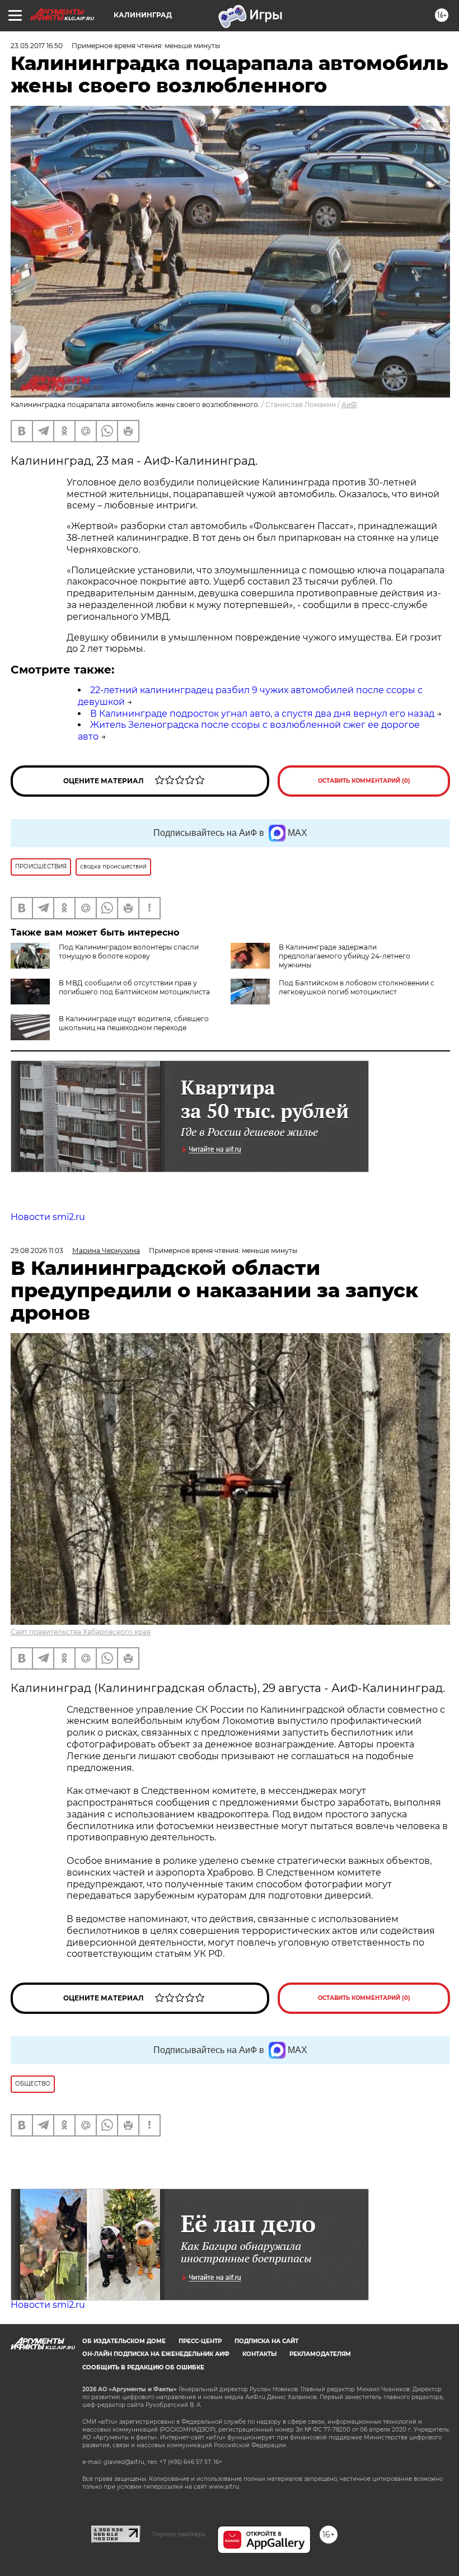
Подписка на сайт (266, 2341)
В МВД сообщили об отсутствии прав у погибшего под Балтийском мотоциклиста (134, 987)
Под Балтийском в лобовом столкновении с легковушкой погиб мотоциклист (357, 987)
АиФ (349, 405)
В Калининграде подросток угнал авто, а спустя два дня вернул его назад (262, 714)
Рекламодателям (320, 2354)
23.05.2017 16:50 (37, 46)
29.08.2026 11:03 (37, 1250)
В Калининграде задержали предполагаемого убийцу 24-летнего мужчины (345, 956)
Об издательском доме (124, 2341)
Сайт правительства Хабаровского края (81, 1632)
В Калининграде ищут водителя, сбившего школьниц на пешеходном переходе (134, 1023)
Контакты (259, 2354)
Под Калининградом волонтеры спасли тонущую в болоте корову (129, 952)
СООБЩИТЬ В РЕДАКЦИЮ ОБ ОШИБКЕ (143, 2367)
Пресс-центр (200, 2341)
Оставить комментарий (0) (364, 781)
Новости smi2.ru (48, 1217)
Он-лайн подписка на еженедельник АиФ (156, 2354)
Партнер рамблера (179, 2534)
